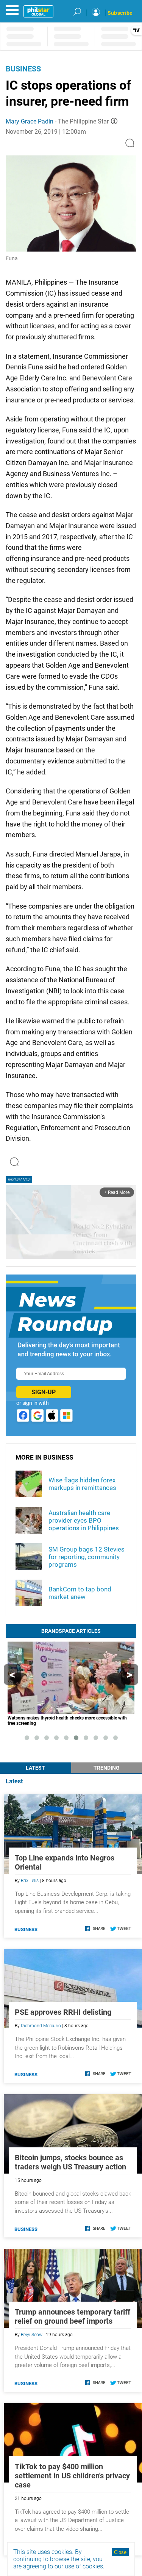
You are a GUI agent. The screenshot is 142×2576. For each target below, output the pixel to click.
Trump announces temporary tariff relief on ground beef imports (73, 2316)
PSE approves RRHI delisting (63, 2012)
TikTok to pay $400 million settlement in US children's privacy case (72, 2476)
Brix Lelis (30, 1881)
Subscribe (120, 13)
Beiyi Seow (32, 2335)
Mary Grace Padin (30, 121)
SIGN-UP (44, 1392)
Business (23, 69)
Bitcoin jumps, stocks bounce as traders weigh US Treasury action (70, 2162)
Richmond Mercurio (41, 2026)
